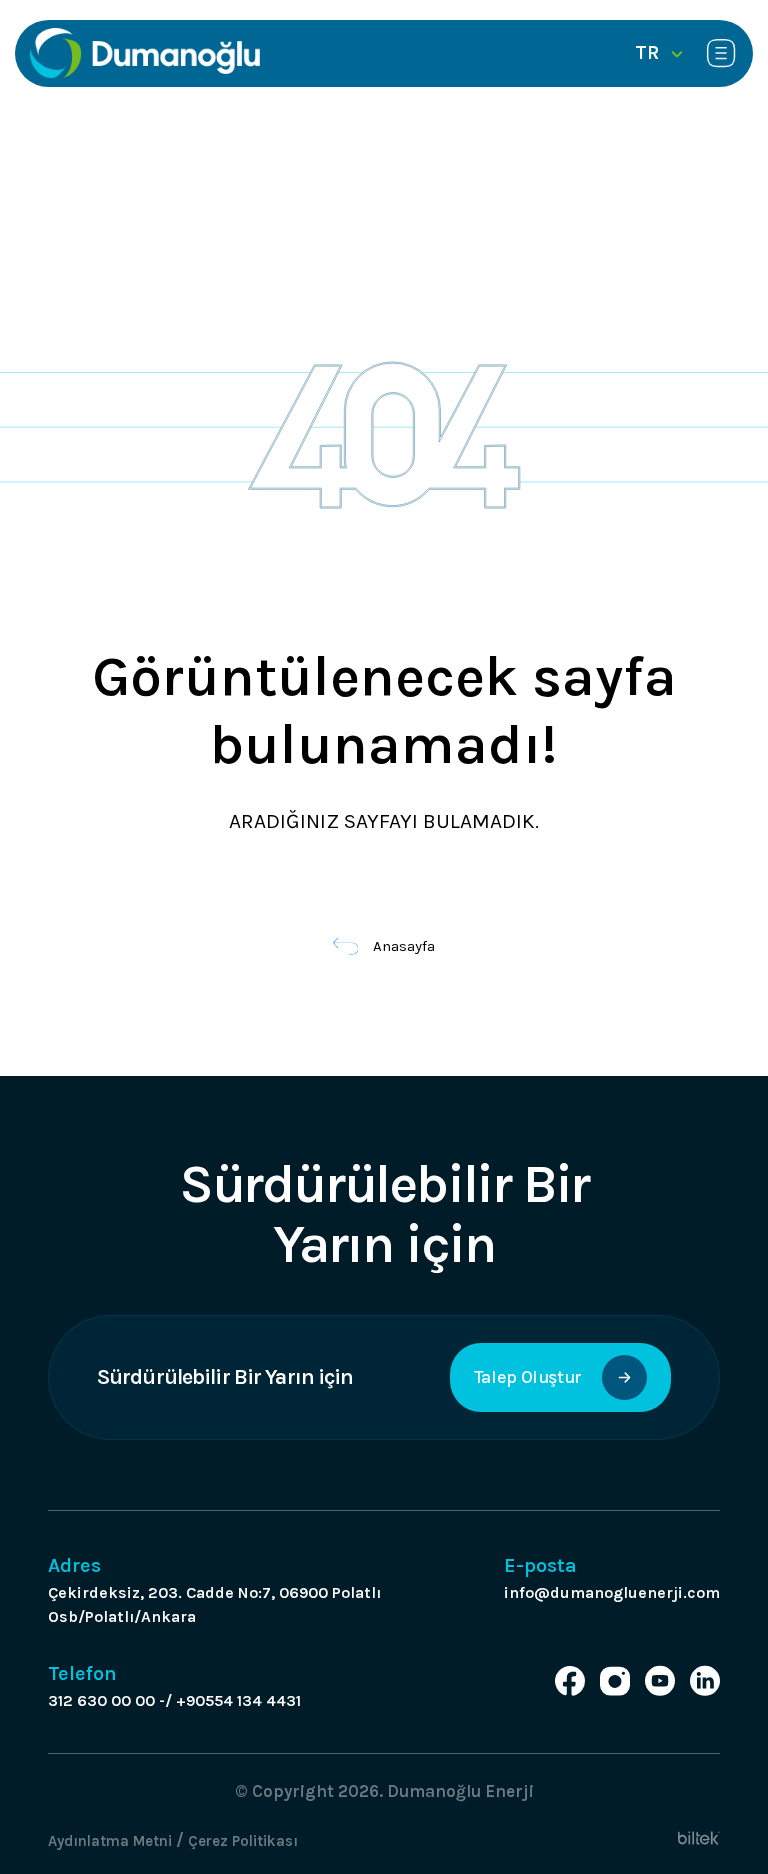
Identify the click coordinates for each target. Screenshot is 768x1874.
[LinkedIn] (705, 1681)
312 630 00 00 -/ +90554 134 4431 (174, 1700)
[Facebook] (570, 1681)
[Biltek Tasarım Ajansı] (699, 1836)
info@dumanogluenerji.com (612, 1592)
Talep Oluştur (528, 1377)
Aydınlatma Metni (110, 1841)
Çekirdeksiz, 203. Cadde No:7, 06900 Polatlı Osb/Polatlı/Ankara (214, 1604)
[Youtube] (660, 1681)
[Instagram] (615, 1681)
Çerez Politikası (243, 1841)
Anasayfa (404, 946)
